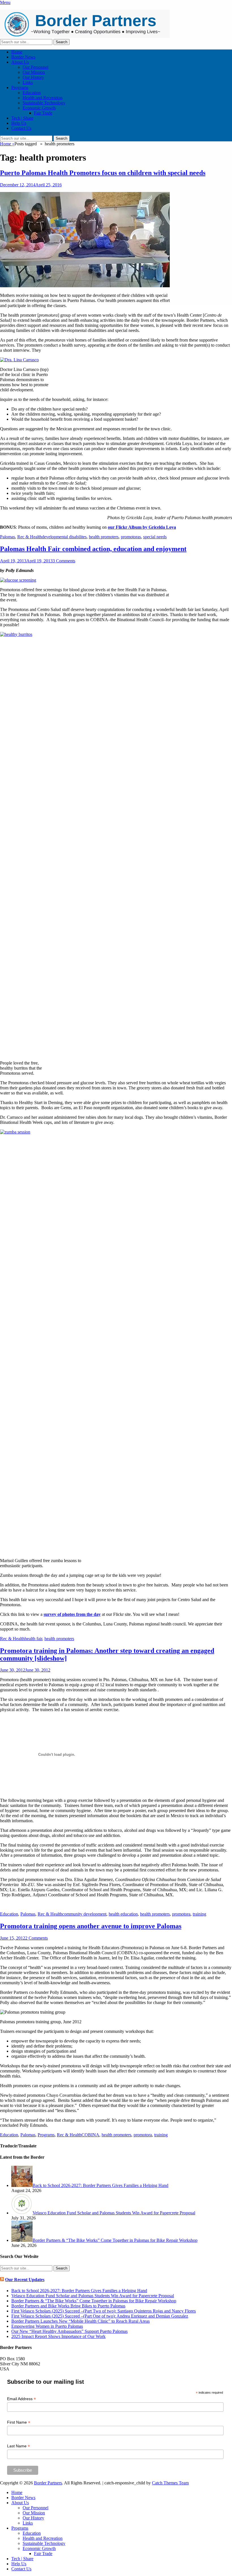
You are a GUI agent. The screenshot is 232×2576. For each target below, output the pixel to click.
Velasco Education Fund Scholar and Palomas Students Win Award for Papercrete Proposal (93, 2296)
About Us (20, 62)
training (199, 1914)
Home (17, 52)
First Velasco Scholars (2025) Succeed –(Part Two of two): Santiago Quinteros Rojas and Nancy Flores (104, 2311)
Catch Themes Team (170, 2483)
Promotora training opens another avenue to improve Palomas (91, 1926)
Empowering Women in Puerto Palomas (47, 2326)
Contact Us (21, 128)
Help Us (19, 123)
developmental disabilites (64, 537)
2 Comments (36, 1938)
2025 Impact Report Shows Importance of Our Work (58, 2336)
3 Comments (64, 561)
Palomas (7, 537)
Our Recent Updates (25, 2280)
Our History (33, 77)
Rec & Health (30, 537)
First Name (19, 2422)
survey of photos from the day (72, 1614)
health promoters (104, 537)
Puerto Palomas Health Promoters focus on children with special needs (103, 173)
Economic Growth (39, 108)
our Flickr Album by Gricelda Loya (142, 527)
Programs (20, 88)
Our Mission (34, 72)
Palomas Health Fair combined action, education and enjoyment (93, 549)
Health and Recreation (43, 98)
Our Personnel (36, 67)
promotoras (131, 537)
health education (123, 1914)
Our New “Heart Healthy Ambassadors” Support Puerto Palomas (69, 2331)
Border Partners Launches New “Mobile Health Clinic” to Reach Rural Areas (80, 2321)
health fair (33, 1639)
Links (28, 82)
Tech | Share (22, 118)
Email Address (22, 2399)
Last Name (19, 2446)
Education (32, 93)
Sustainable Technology (44, 103)
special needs (155, 537)
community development (84, 1914)
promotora (181, 1914)
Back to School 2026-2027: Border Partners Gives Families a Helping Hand (79, 2291)
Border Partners (48, 2483)
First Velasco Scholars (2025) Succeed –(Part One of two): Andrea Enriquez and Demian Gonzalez (100, 2316)
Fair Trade (43, 113)
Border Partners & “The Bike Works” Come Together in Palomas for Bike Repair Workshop (94, 2301)
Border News (23, 57)
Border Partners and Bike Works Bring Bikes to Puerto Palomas (68, 2306)
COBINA (90, 2135)
